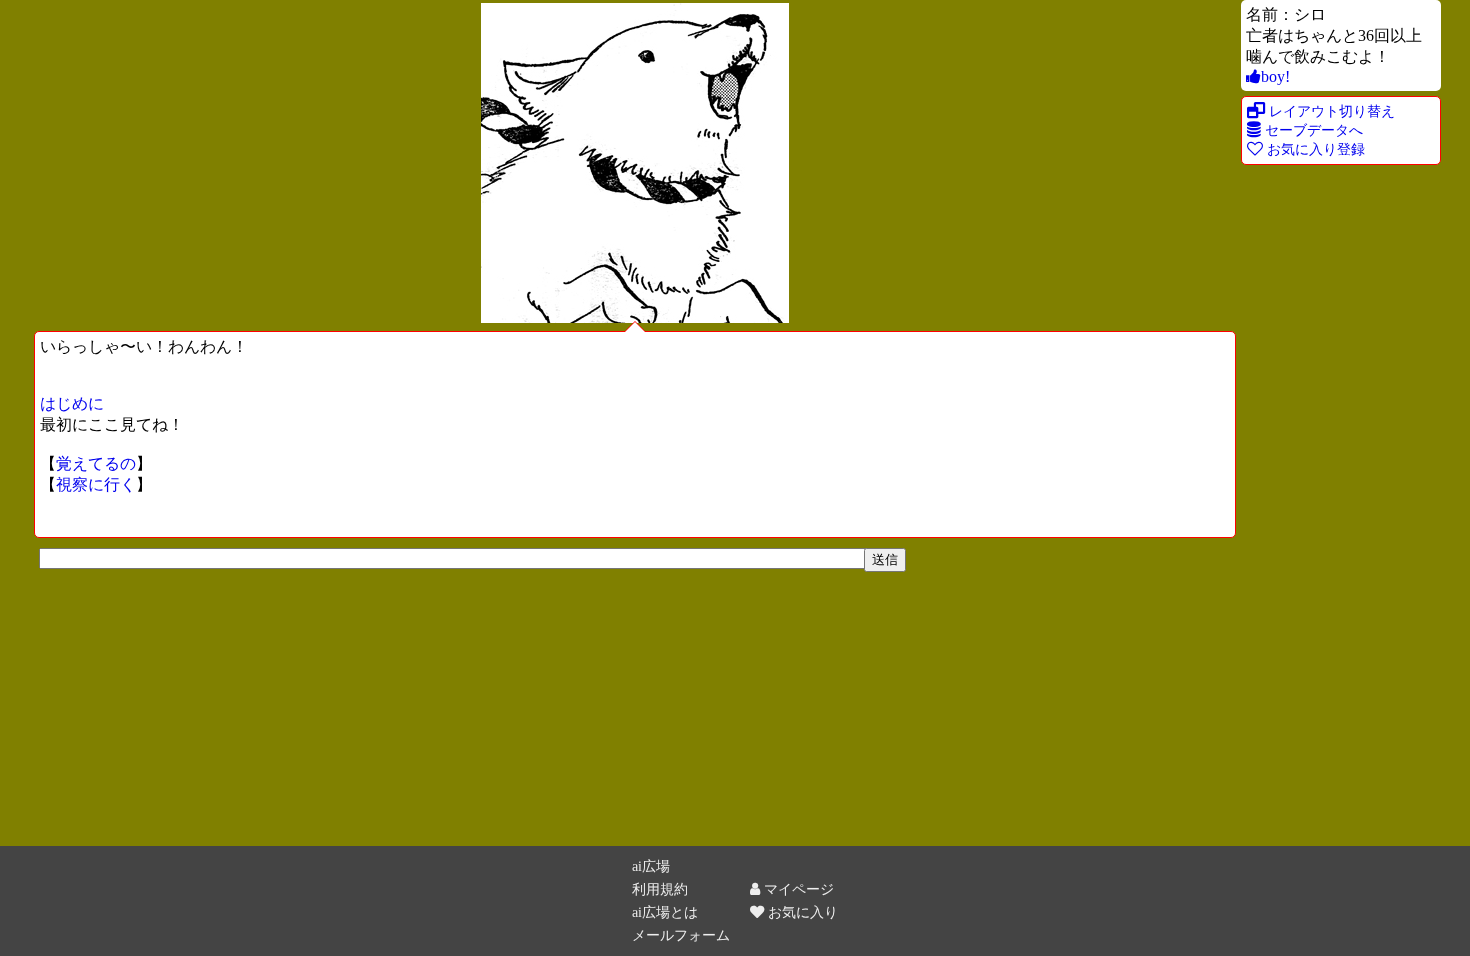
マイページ (797, 889)
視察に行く (96, 484)
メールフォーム (681, 935)
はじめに (72, 403)
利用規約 (660, 889)
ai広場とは (665, 912)
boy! (1275, 76)
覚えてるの (96, 463)
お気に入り (801, 912)
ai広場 (651, 866)
